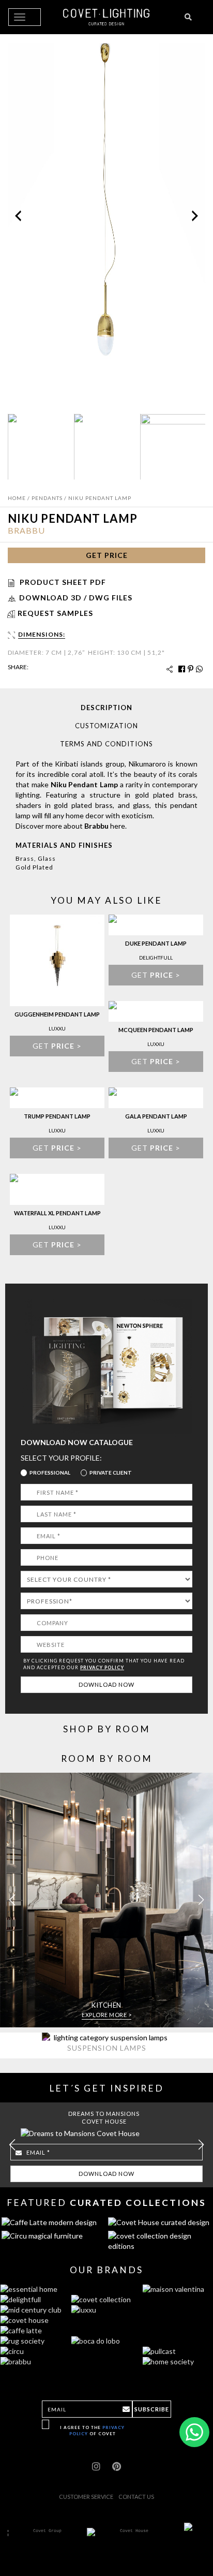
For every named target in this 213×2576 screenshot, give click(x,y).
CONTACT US (136, 2497)
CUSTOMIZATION (106, 726)
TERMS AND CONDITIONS (106, 744)
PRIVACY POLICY (102, 1667)
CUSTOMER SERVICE (86, 2497)
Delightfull (156, 958)
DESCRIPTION (106, 708)
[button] (201, 1900)
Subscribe (152, 2409)
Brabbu (26, 530)
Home (17, 498)
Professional (50, 1473)
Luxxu (57, 1028)
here (118, 826)
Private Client (111, 1473)
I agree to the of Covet (92, 2430)
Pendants (47, 498)
